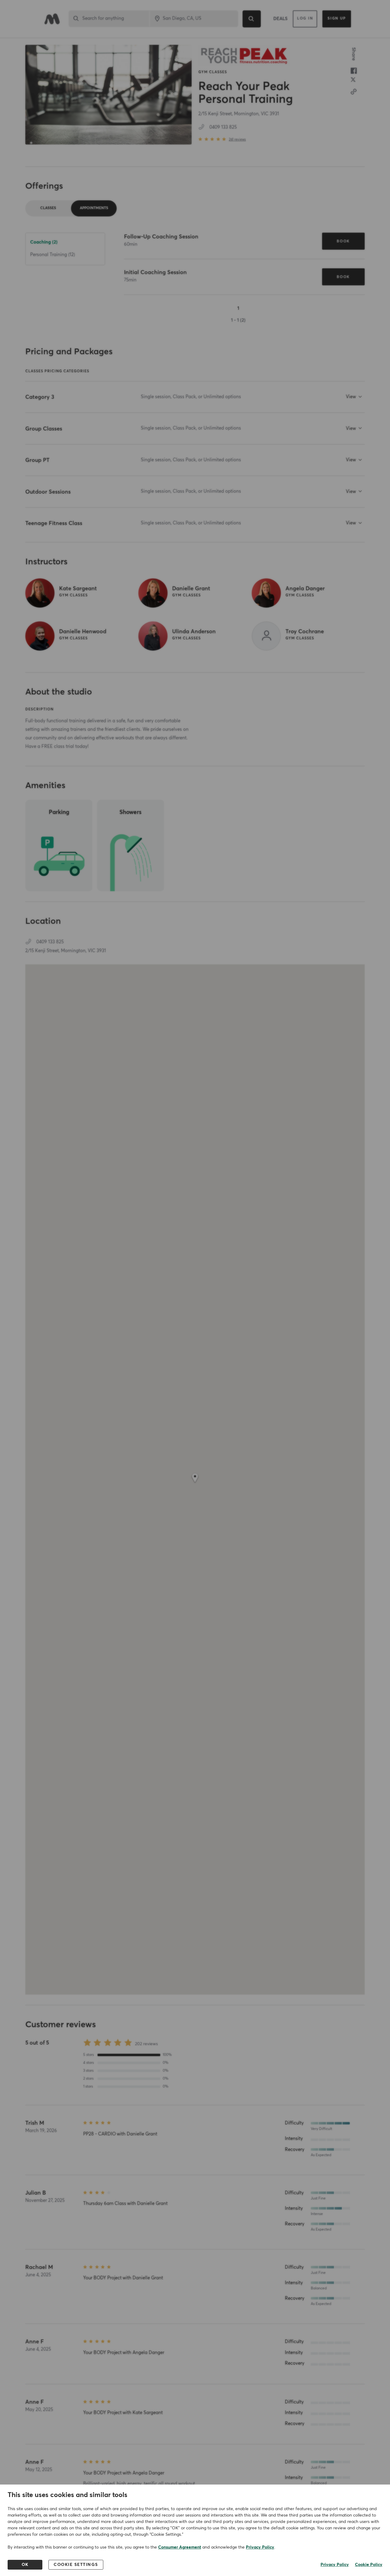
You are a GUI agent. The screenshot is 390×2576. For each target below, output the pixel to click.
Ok (25, 2565)
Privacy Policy (260, 2547)
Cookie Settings (76, 2565)
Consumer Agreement (180, 2547)
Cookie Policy (369, 2565)
